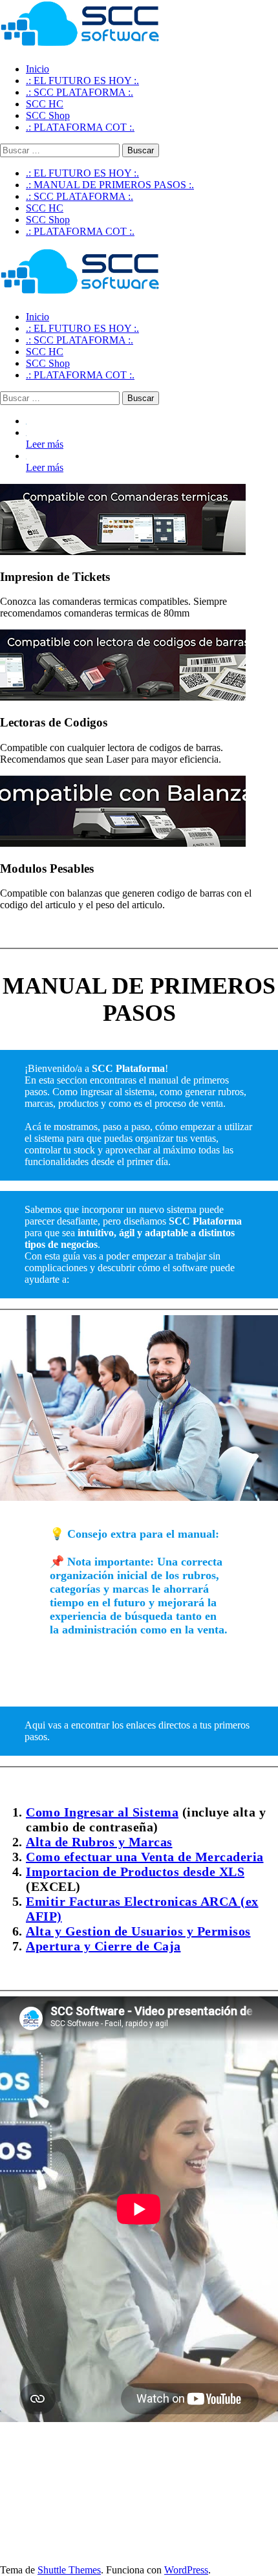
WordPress (186, 2570)
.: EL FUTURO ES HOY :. (82, 173)
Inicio (37, 69)
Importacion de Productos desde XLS (135, 1872)
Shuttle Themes (69, 2570)
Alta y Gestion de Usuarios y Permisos (138, 1931)
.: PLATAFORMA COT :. (80, 231)
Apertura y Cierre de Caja (103, 1946)
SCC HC (45, 208)
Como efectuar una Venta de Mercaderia (145, 1857)
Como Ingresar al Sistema (102, 1812)
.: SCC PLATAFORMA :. (80, 196)
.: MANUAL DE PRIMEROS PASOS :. (110, 185)
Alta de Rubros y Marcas (99, 1842)
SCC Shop (48, 220)
